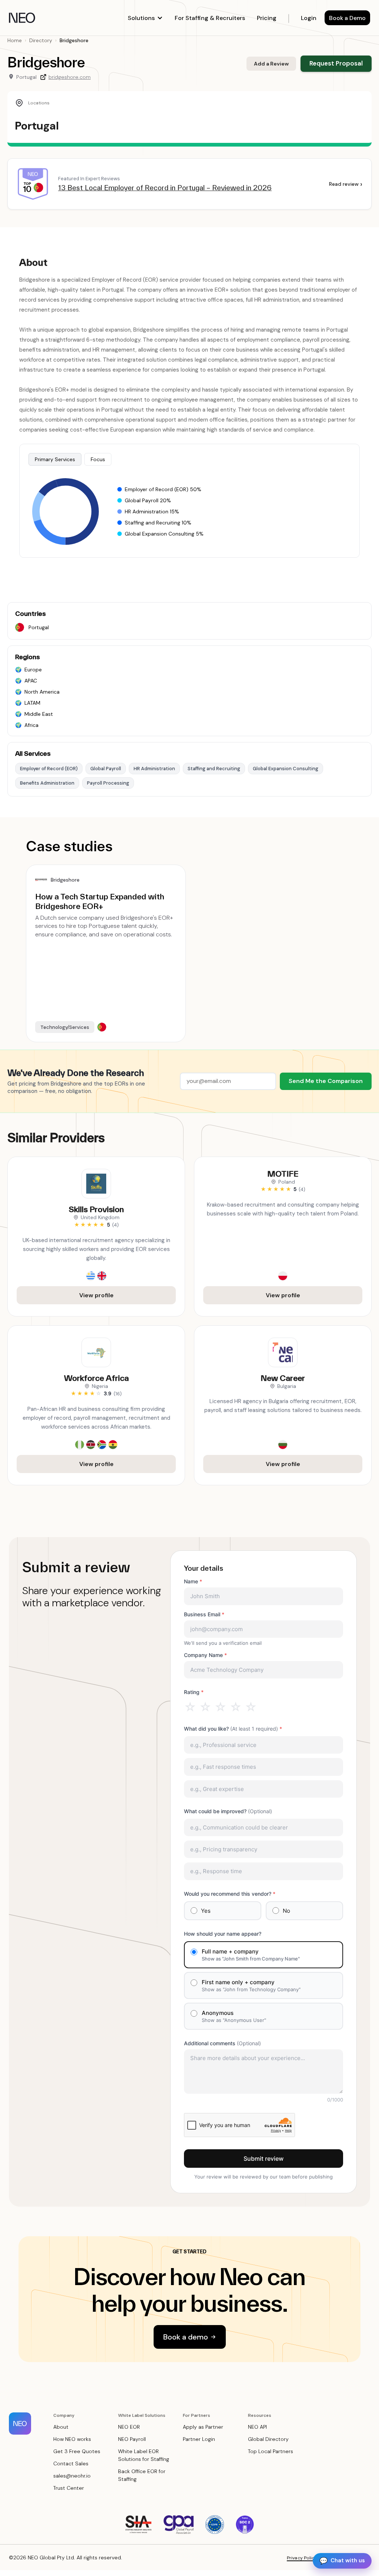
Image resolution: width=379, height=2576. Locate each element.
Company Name (205, 1655)
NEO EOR (129, 2427)
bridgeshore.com (70, 77)
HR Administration (154, 769)
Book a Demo (347, 18)
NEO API (257, 2427)
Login (309, 18)
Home (15, 40)
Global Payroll (106, 769)
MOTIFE (283, 1174)
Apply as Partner (203, 2427)
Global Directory (268, 2439)
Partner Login (199, 2439)
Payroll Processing (108, 783)
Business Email (204, 1614)
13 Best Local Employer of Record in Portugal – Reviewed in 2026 (165, 188)
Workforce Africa (96, 1378)
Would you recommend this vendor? (230, 1894)
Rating (194, 1692)
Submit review (264, 2159)
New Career (283, 1378)
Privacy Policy (302, 2558)
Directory (41, 40)
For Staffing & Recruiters (210, 18)
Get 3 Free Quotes (77, 2451)
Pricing (267, 18)
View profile (96, 1295)
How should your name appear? (223, 1934)
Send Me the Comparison (326, 1081)
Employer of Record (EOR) (49, 769)
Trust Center (69, 2488)
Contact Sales (71, 2463)
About (61, 2427)
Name (193, 1581)
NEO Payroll (132, 2439)
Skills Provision (96, 1209)
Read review (346, 184)
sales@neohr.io (72, 2476)
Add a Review (271, 64)
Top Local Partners (271, 2451)
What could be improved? (228, 1811)
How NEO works (72, 2439)
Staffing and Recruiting (214, 769)
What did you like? (233, 1729)
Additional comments (222, 2043)
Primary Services (55, 459)
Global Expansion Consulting (286, 769)
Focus (98, 459)
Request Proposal (336, 63)
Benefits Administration (47, 783)
